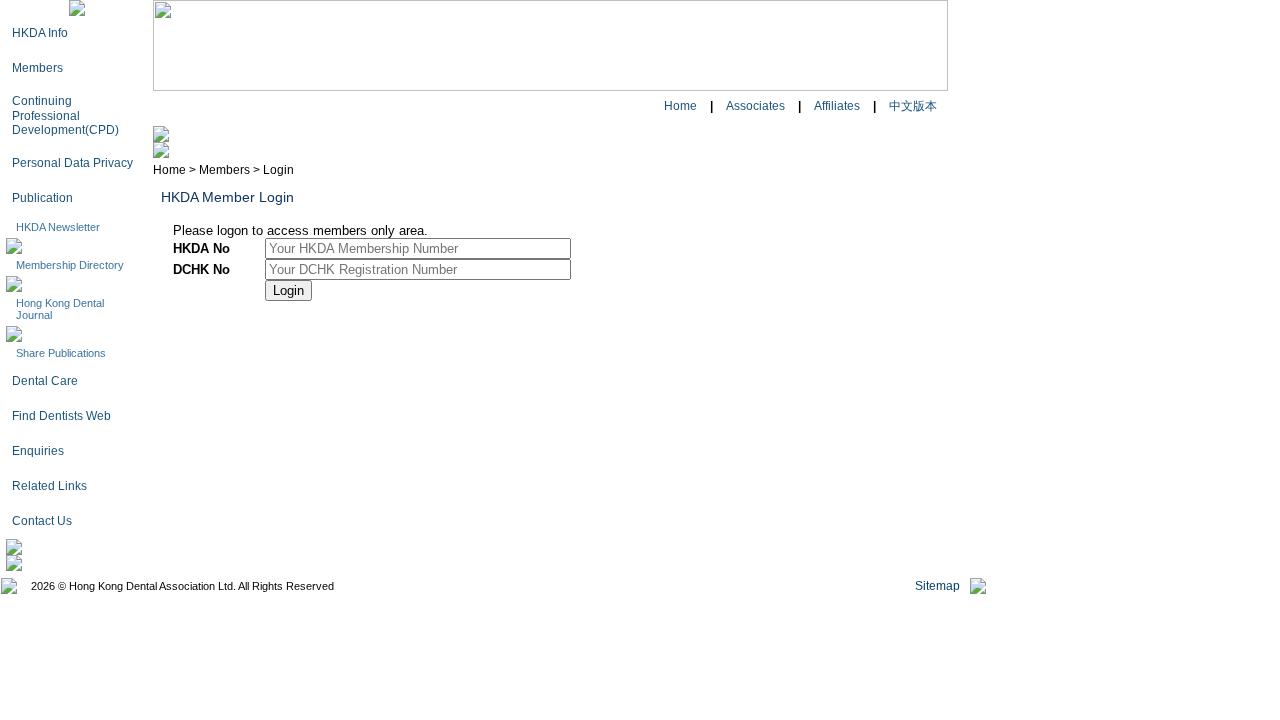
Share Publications (61, 353)
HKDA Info (40, 33)
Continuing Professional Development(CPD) (65, 115)
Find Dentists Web (61, 416)
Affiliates (837, 106)
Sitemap (937, 586)
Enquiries (38, 451)
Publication (42, 198)
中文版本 (913, 106)
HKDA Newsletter (58, 227)
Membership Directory (70, 265)
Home (680, 106)
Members (37, 68)
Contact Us (42, 521)
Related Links (49, 486)
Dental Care (45, 381)
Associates (755, 106)
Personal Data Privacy (72, 163)
